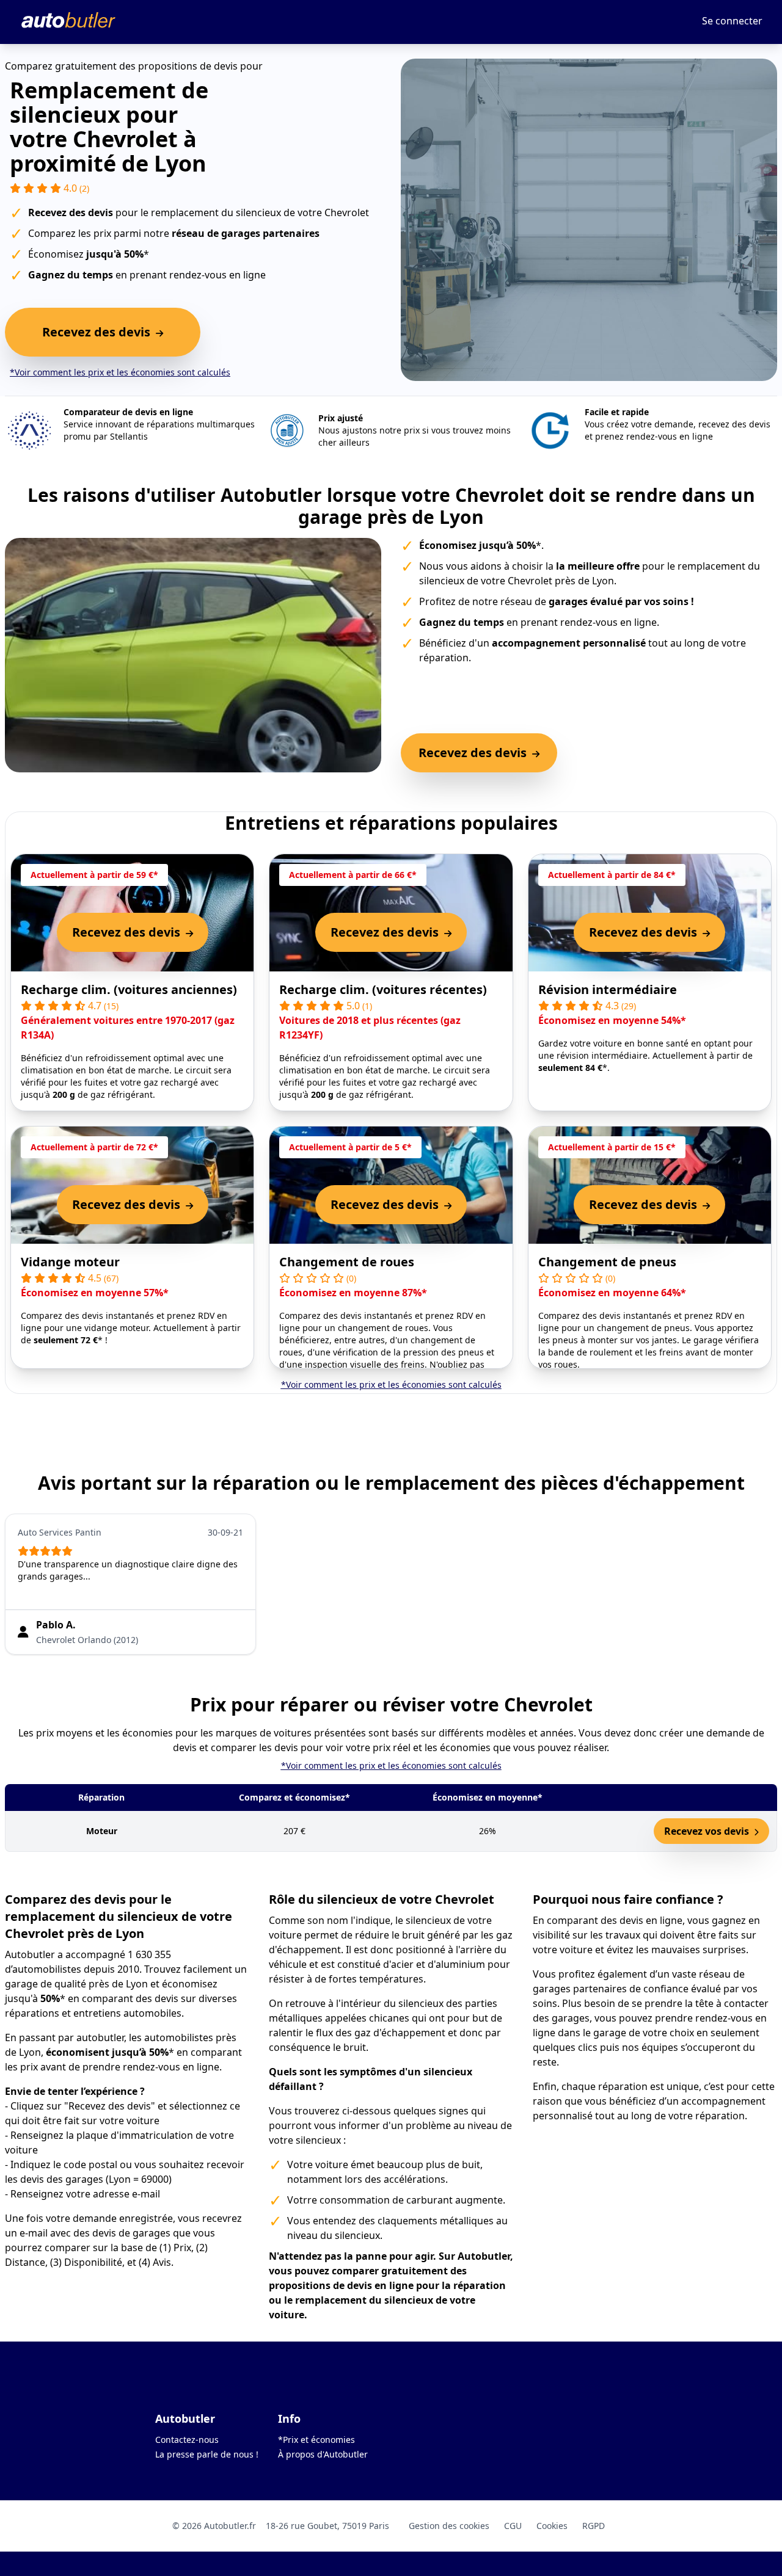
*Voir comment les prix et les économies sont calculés (120, 372)
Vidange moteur (70, 1262)
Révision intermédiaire (608, 989)
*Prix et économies (316, 2440)
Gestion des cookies (449, 2526)
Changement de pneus (607, 1262)
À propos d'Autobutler (323, 2454)
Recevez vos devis (708, 1831)
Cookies (552, 2526)
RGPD (594, 2526)
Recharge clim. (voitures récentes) (383, 989)
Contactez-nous (187, 2440)
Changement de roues (347, 1262)
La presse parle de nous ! (207, 2454)
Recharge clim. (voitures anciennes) (129, 989)
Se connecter (732, 21)
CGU (513, 2526)
